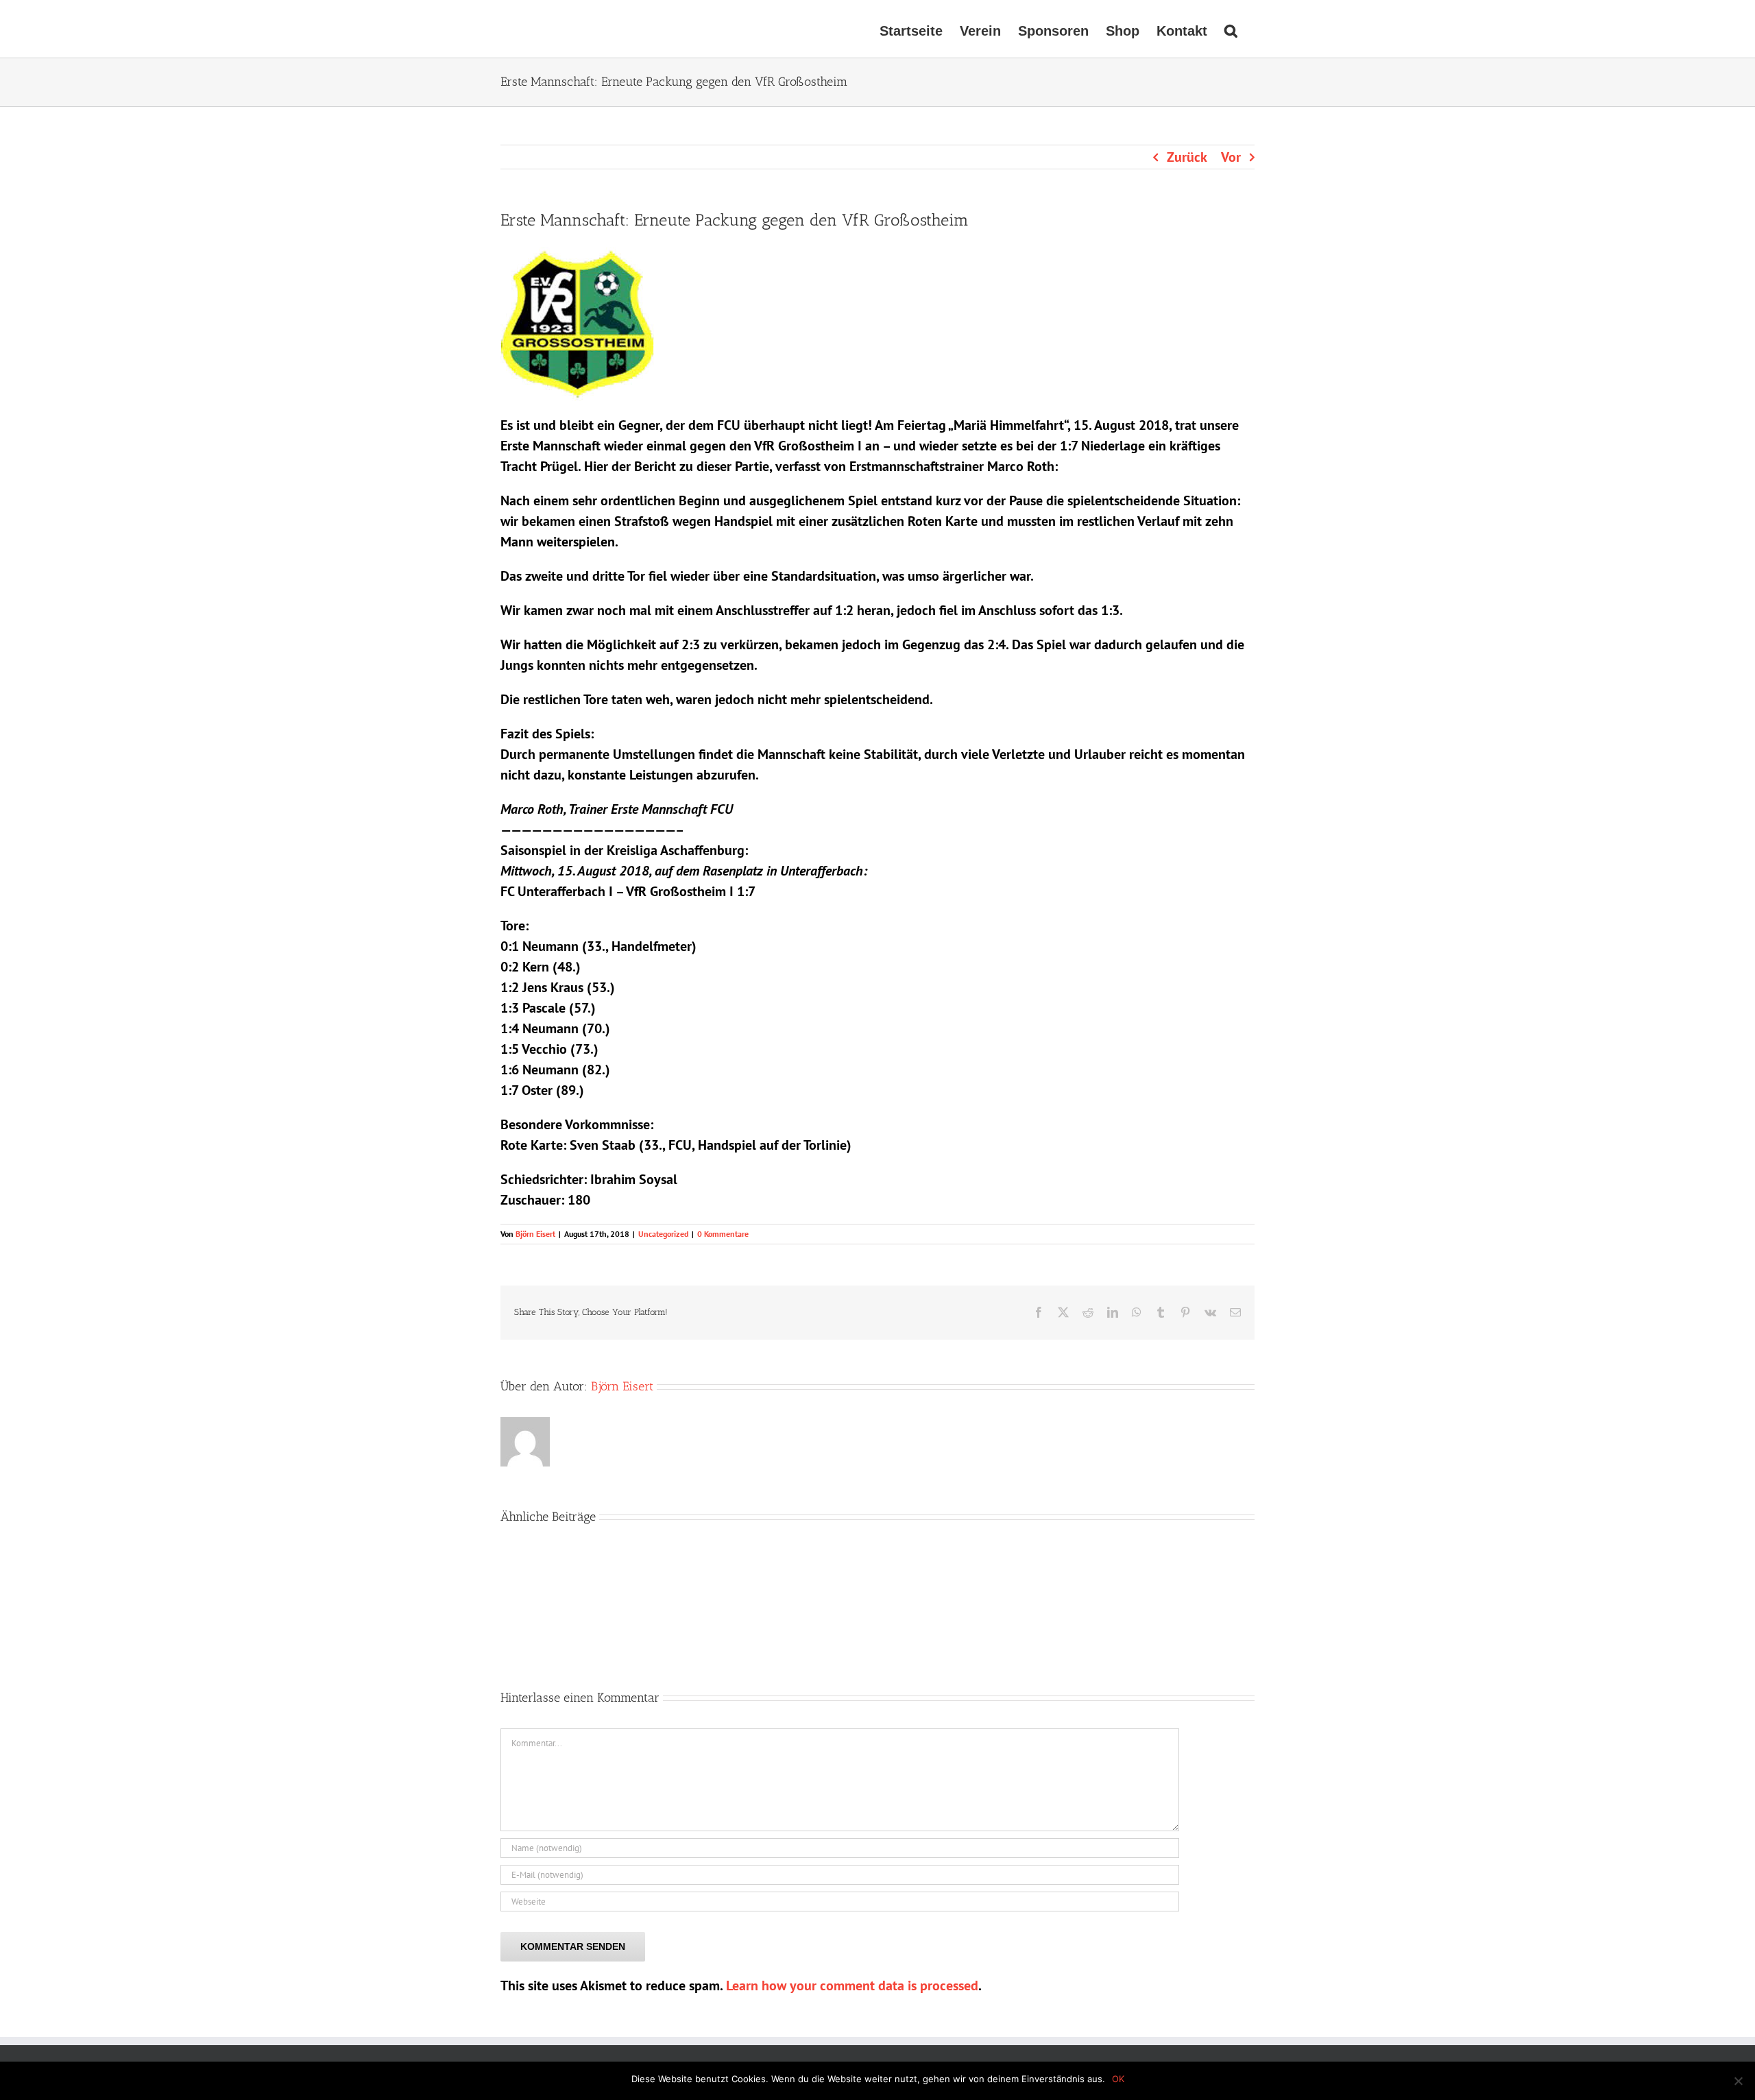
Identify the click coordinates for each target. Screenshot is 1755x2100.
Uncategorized (663, 1234)
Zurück (1187, 157)
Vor (1231, 157)
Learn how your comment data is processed (852, 1986)
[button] (1231, 29)
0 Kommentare (723, 1234)
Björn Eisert (535, 1234)
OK (1118, 2079)
